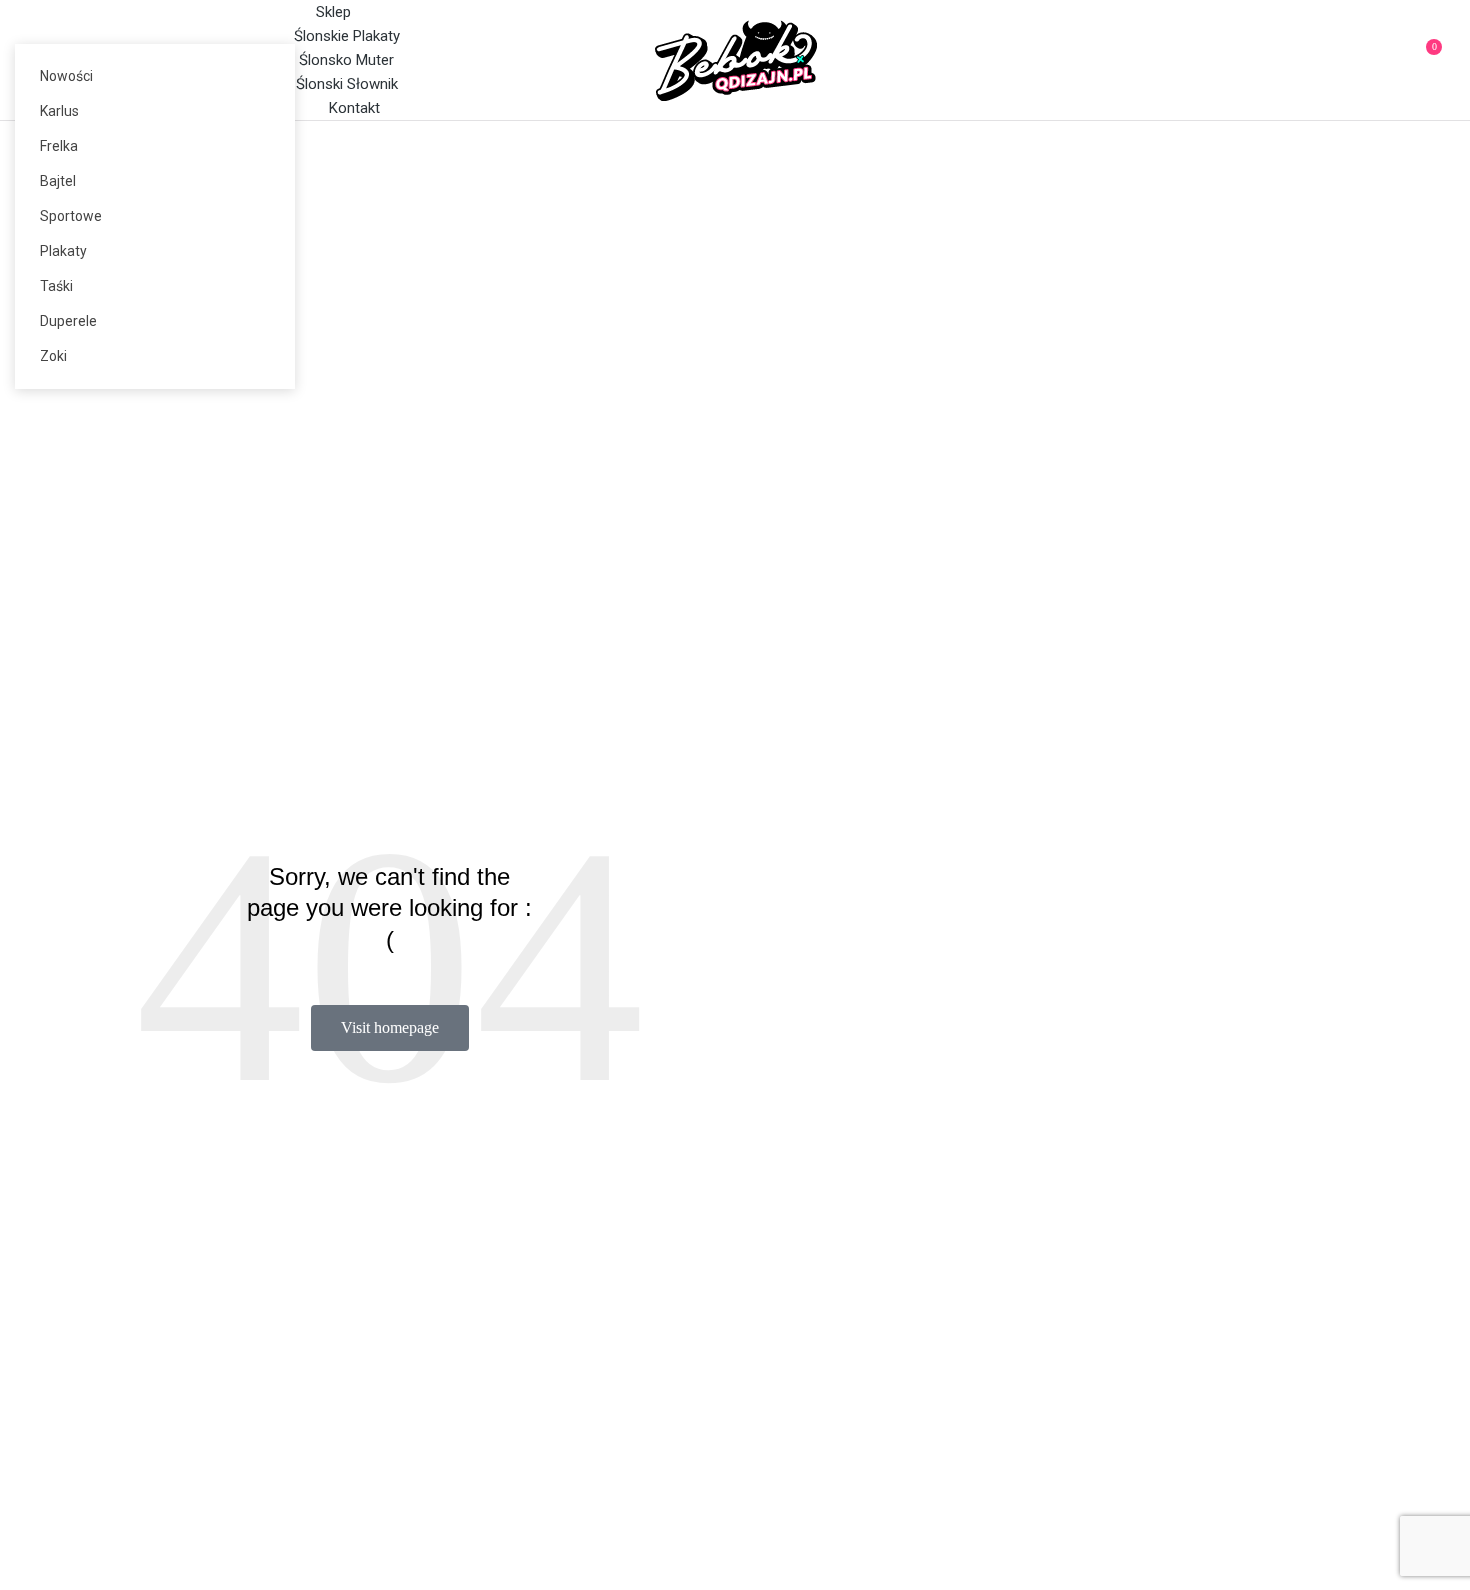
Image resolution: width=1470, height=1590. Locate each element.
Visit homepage (390, 1027)
